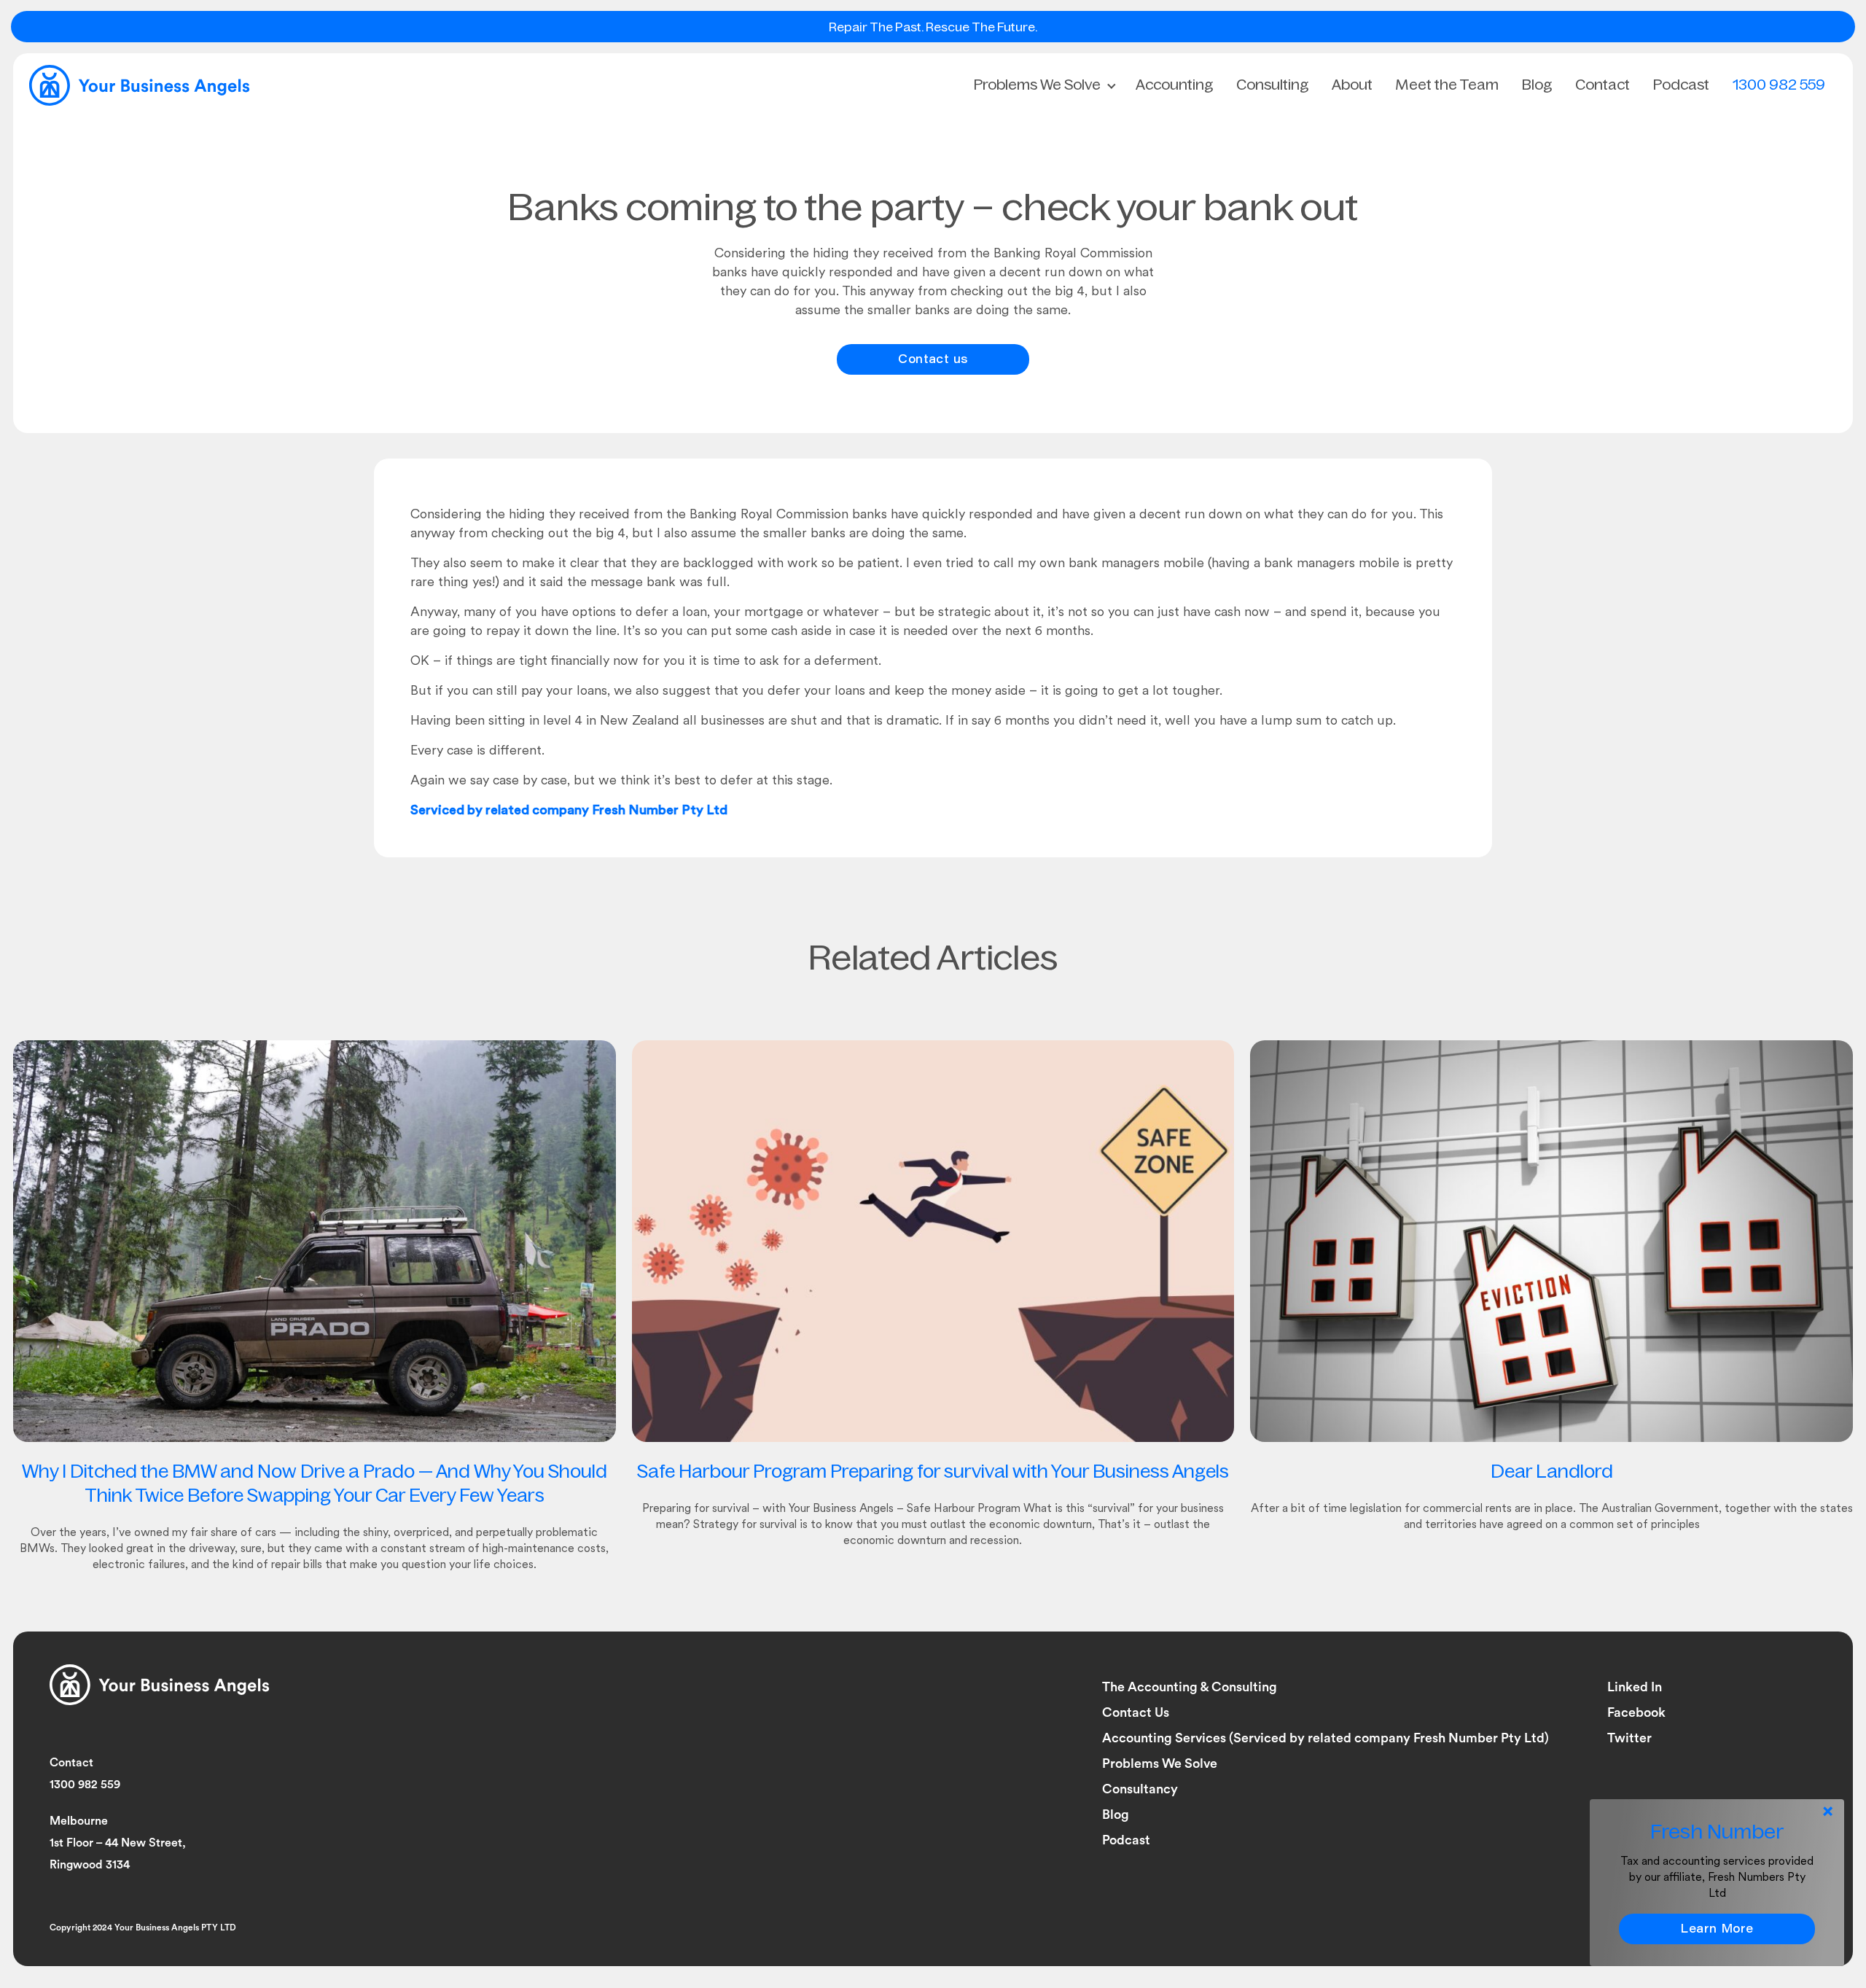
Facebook (1636, 1712)
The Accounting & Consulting (1190, 1687)
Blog (1537, 85)
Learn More (1717, 1930)
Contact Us (1136, 1712)
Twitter (1629, 1738)
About (1352, 85)
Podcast (1681, 85)
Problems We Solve (1037, 85)
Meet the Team (1447, 85)
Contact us (933, 360)
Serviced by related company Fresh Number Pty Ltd (569, 811)
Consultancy (1140, 1789)
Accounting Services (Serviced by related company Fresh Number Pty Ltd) (1326, 1738)
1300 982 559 (1779, 85)
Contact (1603, 85)
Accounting (1174, 85)
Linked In (1635, 1687)
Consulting (1272, 85)
